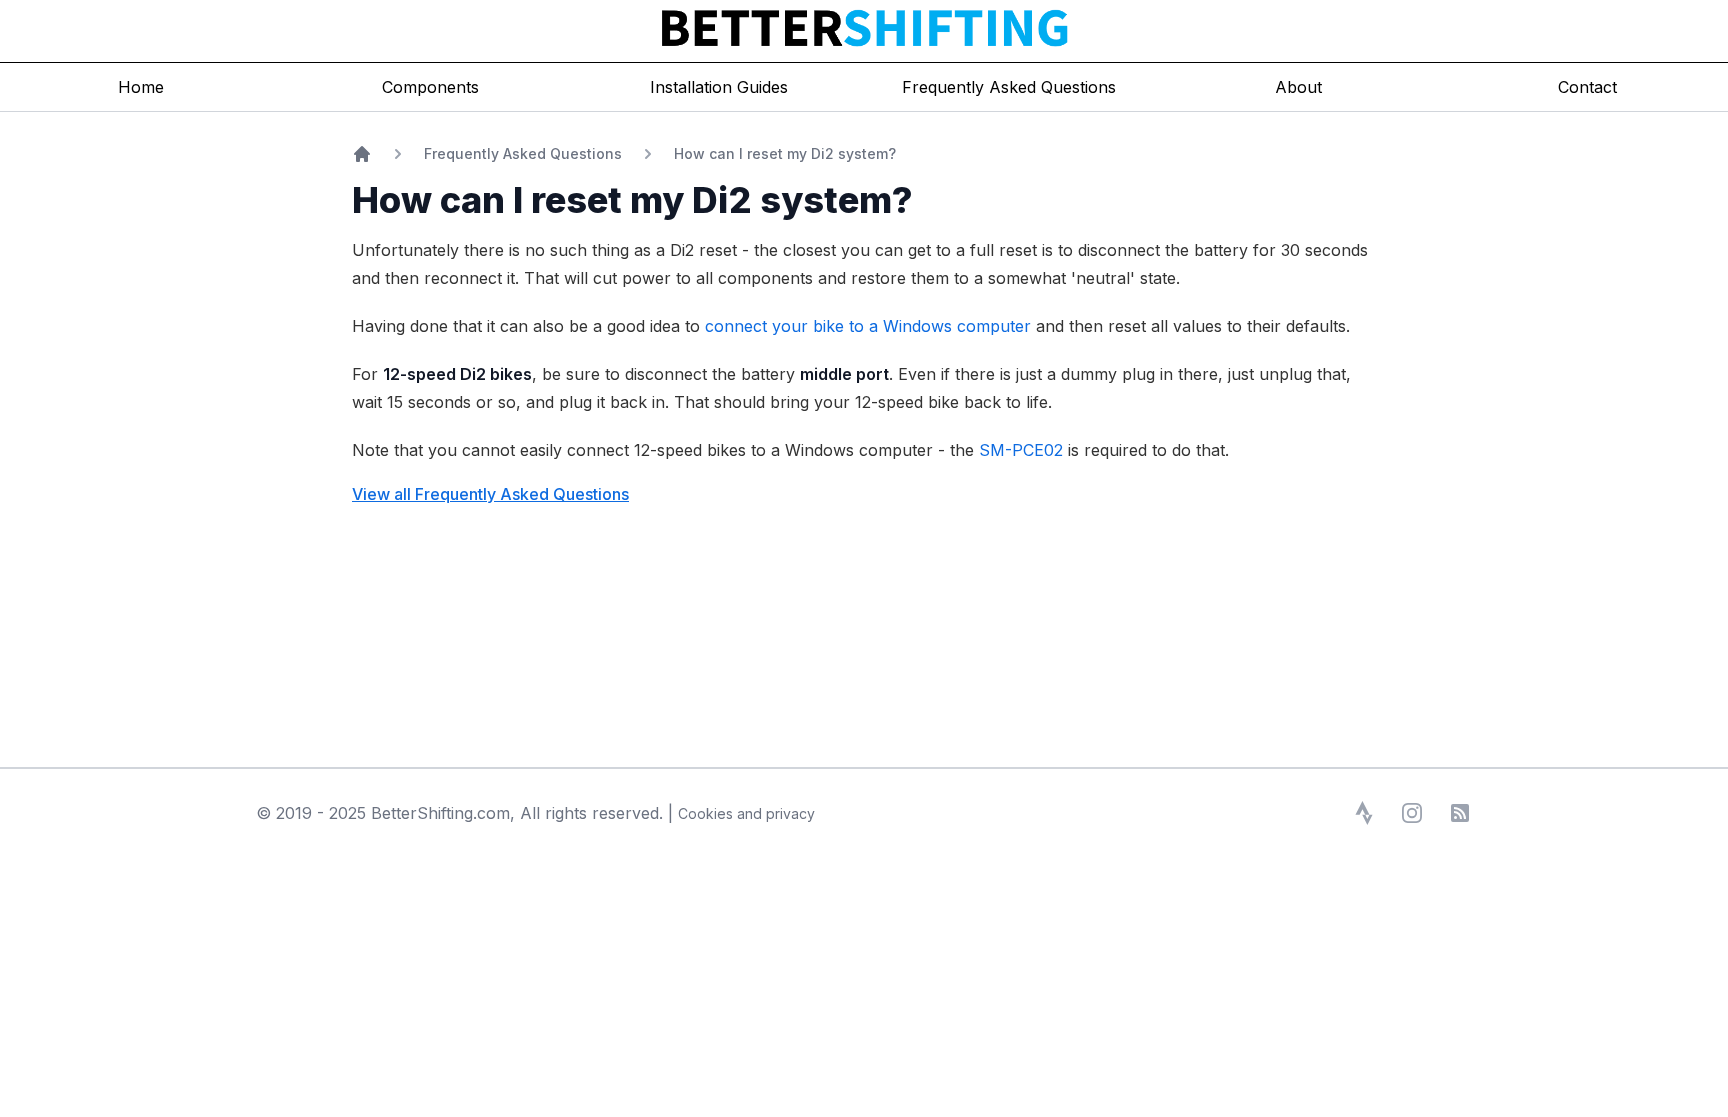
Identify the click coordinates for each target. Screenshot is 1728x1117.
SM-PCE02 (1021, 450)
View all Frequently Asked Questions (490, 494)
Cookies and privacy (746, 813)
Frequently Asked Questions (523, 153)
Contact (1587, 87)
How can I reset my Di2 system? (785, 153)
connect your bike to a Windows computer (868, 326)
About (1298, 87)
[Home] (362, 154)
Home (141, 87)
